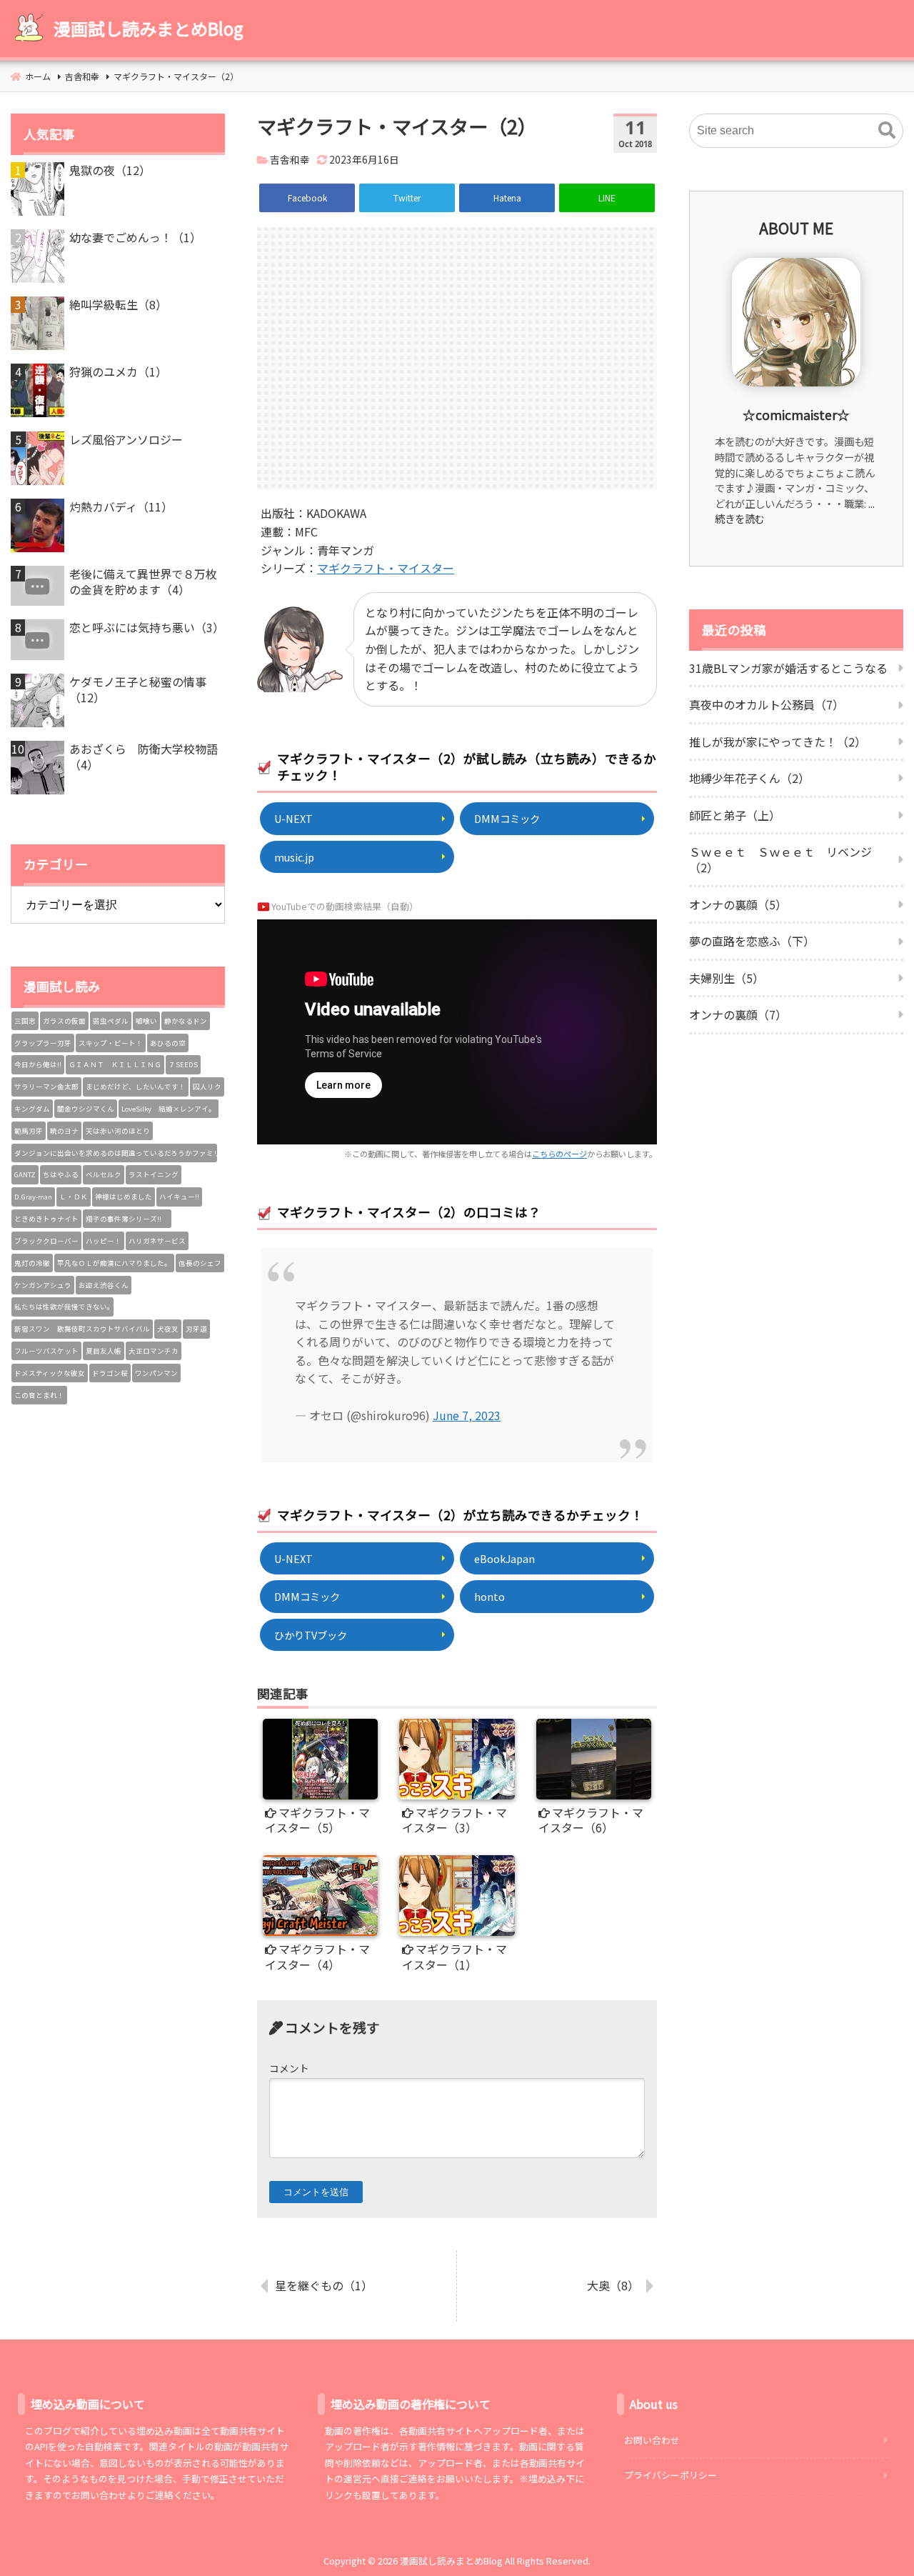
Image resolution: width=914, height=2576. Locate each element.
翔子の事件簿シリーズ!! (127, 1219)
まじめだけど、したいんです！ (136, 1087)
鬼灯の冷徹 (32, 1263)
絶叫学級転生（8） (118, 304)
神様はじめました (124, 1197)
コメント (289, 2068)
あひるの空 (168, 1043)
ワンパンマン (156, 1373)
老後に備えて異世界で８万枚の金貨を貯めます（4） (143, 582)
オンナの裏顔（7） (738, 1014)
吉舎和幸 (290, 159)
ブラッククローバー (46, 1241)
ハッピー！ (104, 1241)
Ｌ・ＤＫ (74, 1197)
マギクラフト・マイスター (386, 568)
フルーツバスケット (46, 1351)
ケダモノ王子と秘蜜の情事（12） (138, 690)
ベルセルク (104, 1174)
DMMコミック (507, 818)
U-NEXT (293, 818)
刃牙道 (196, 1329)
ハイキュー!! (179, 1197)
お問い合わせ (652, 2440)
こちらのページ (559, 1154)
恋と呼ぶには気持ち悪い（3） (147, 627)
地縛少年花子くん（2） (749, 778)
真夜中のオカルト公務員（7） (767, 704)
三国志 (25, 1021)
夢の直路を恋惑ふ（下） (752, 941)
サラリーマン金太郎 (46, 1087)
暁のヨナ (64, 1131)
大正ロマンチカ (154, 1351)
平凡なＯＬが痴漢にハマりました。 (114, 1263)
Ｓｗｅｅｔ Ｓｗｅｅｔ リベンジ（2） (780, 859)
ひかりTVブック (311, 1635)
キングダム (32, 1109)
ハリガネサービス (157, 1241)
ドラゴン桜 (110, 1373)
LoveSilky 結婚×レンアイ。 (169, 1109)
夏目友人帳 (104, 1351)
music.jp (294, 857)
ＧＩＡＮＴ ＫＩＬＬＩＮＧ (115, 1064)
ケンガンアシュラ (43, 1285)
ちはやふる (61, 1174)
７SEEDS (183, 1064)
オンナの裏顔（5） (738, 904)
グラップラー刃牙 (43, 1043)
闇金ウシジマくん (86, 1109)
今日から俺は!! (38, 1064)
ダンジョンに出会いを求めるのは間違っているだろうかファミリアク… (116, 1153)
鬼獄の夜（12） (110, 170)
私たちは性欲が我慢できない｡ (62, 1307)
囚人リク (207, 1087)
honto (489, 1596)
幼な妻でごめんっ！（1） (135, 237)
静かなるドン (186, 1021)
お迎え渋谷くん (104, 1285)
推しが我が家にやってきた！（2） (778, 742)
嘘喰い (146, 1021)
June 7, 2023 (467, 1415)
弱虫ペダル (111, 1021)
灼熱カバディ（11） (121, 506)
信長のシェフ (200, 1263)
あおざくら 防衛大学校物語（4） (144, 757)
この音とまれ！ (39, 1395)
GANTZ (25, 1174)
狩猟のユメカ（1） (118, 371)
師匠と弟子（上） (735, 815)
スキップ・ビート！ (111, 1043)
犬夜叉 (168, 1329)
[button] (887, 131)
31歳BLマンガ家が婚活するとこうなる (788, 668)
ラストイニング (154, 1174)
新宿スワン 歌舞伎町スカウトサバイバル (82, 1329)
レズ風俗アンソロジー (126, 439)
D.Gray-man (33, 1197)
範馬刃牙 (29, 1131)
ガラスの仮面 (64, 1021)
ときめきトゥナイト (46, 1219)
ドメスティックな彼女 (50, 1373)
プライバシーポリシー (671, 2475)
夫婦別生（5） (727, 978)
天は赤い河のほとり (118, 1131)
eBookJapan (504, 1558)
